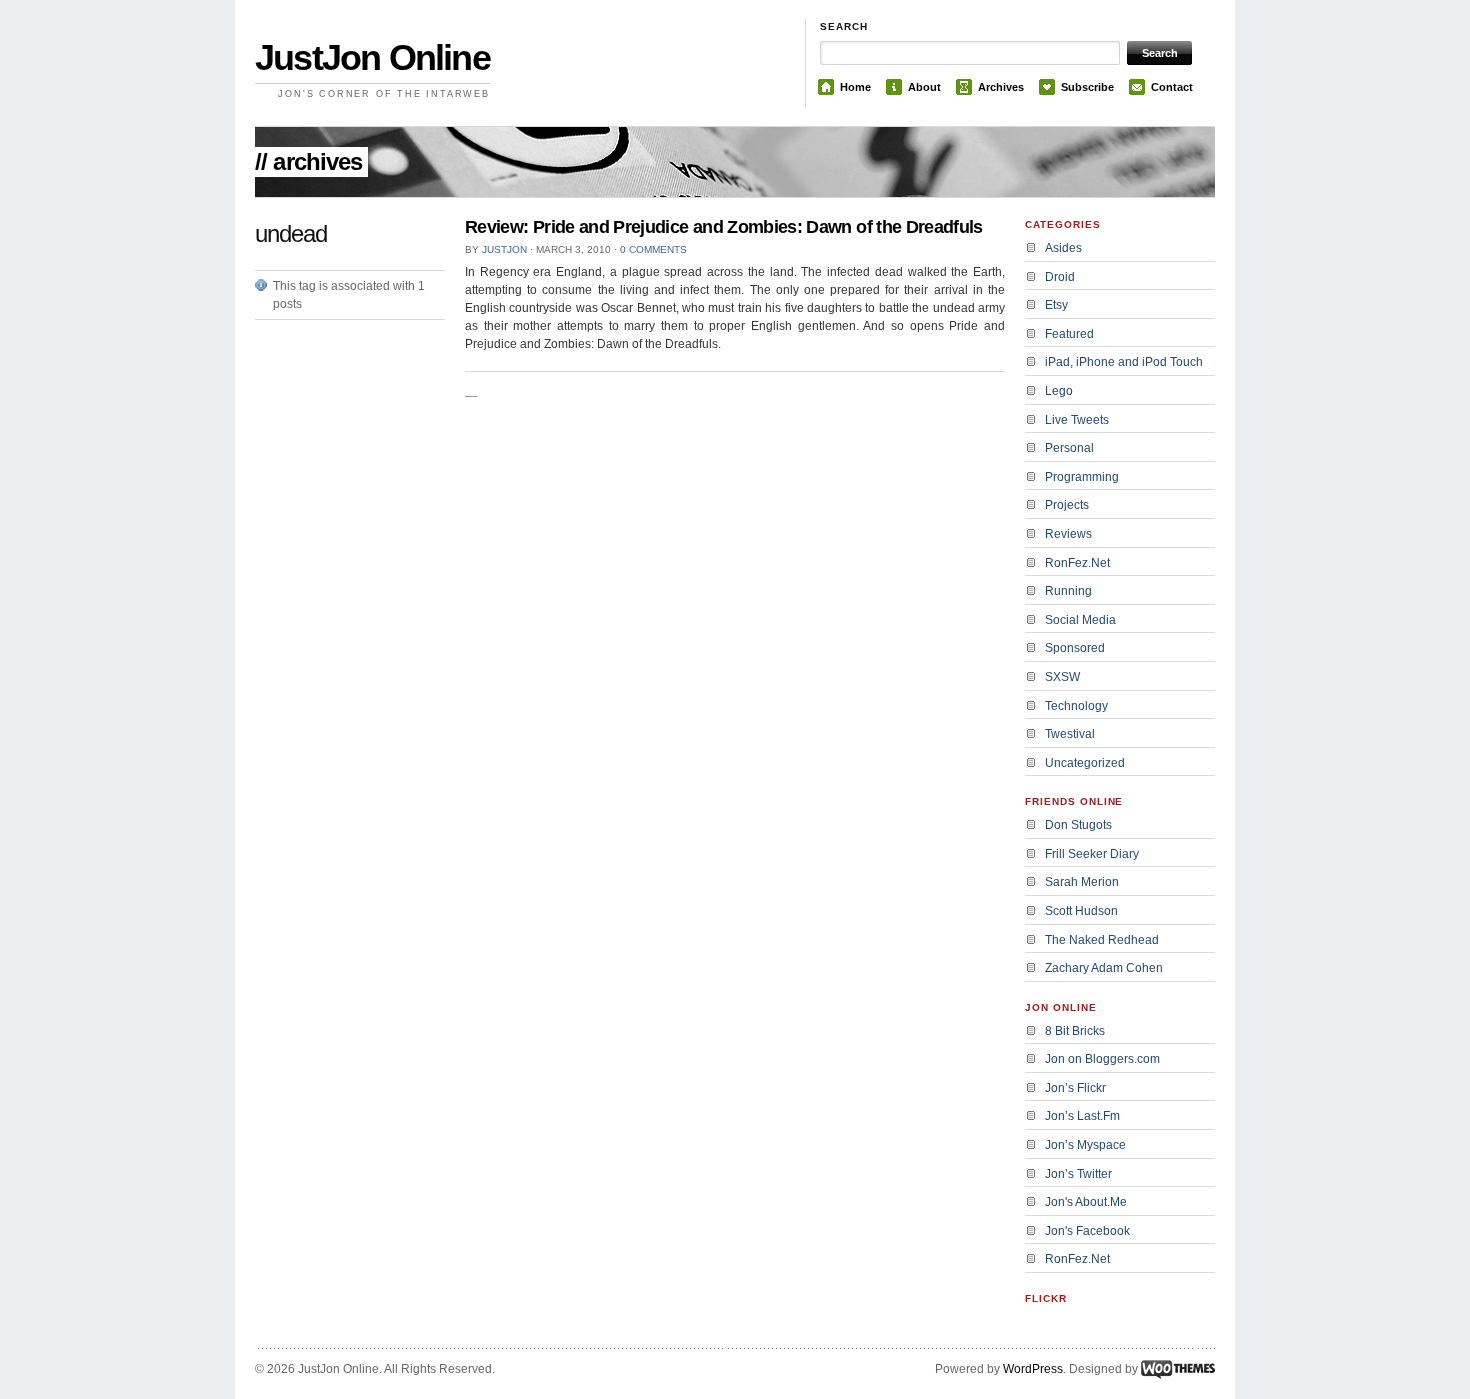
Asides (1063, 248)
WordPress (1033, 1369)
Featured (1069, 334)
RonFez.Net (1077, 563)
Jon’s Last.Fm (1082, 1116)
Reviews (1068, 534)
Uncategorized (1085, 763)
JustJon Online (372, 57)
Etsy (1056, 305)
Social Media (1080, 620)
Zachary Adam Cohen (1104, 968)
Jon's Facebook (1087, 1231)
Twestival (1070, 734)
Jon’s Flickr (1075, 1088)
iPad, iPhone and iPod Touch (1124, 362)
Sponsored (1075, 648)
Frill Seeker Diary (1092, 854)
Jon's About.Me (1086, 1202)
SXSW (1062, 677)
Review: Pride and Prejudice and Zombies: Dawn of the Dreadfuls (724, 227)
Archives (1001, 87)
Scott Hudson (1081, 911)
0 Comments (653, 249)
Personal (1069, 448)
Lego (1059, 391)
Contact (1172, 87)
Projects (1067, 505)
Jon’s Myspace (1085, 1145)
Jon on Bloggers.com (1102, 1059)
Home (855, 87)
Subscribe (1087, 87)
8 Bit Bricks (1075, 1031)
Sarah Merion (1082, 882)
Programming (1082, 477)
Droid (1060, 277)
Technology (1076, 706)
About (924, 87)
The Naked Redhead (1102, 940)
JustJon (504, 249)
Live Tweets (1077, 420)
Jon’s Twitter (1078, 1174)
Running (1068, 591)
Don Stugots (1078, 825)
